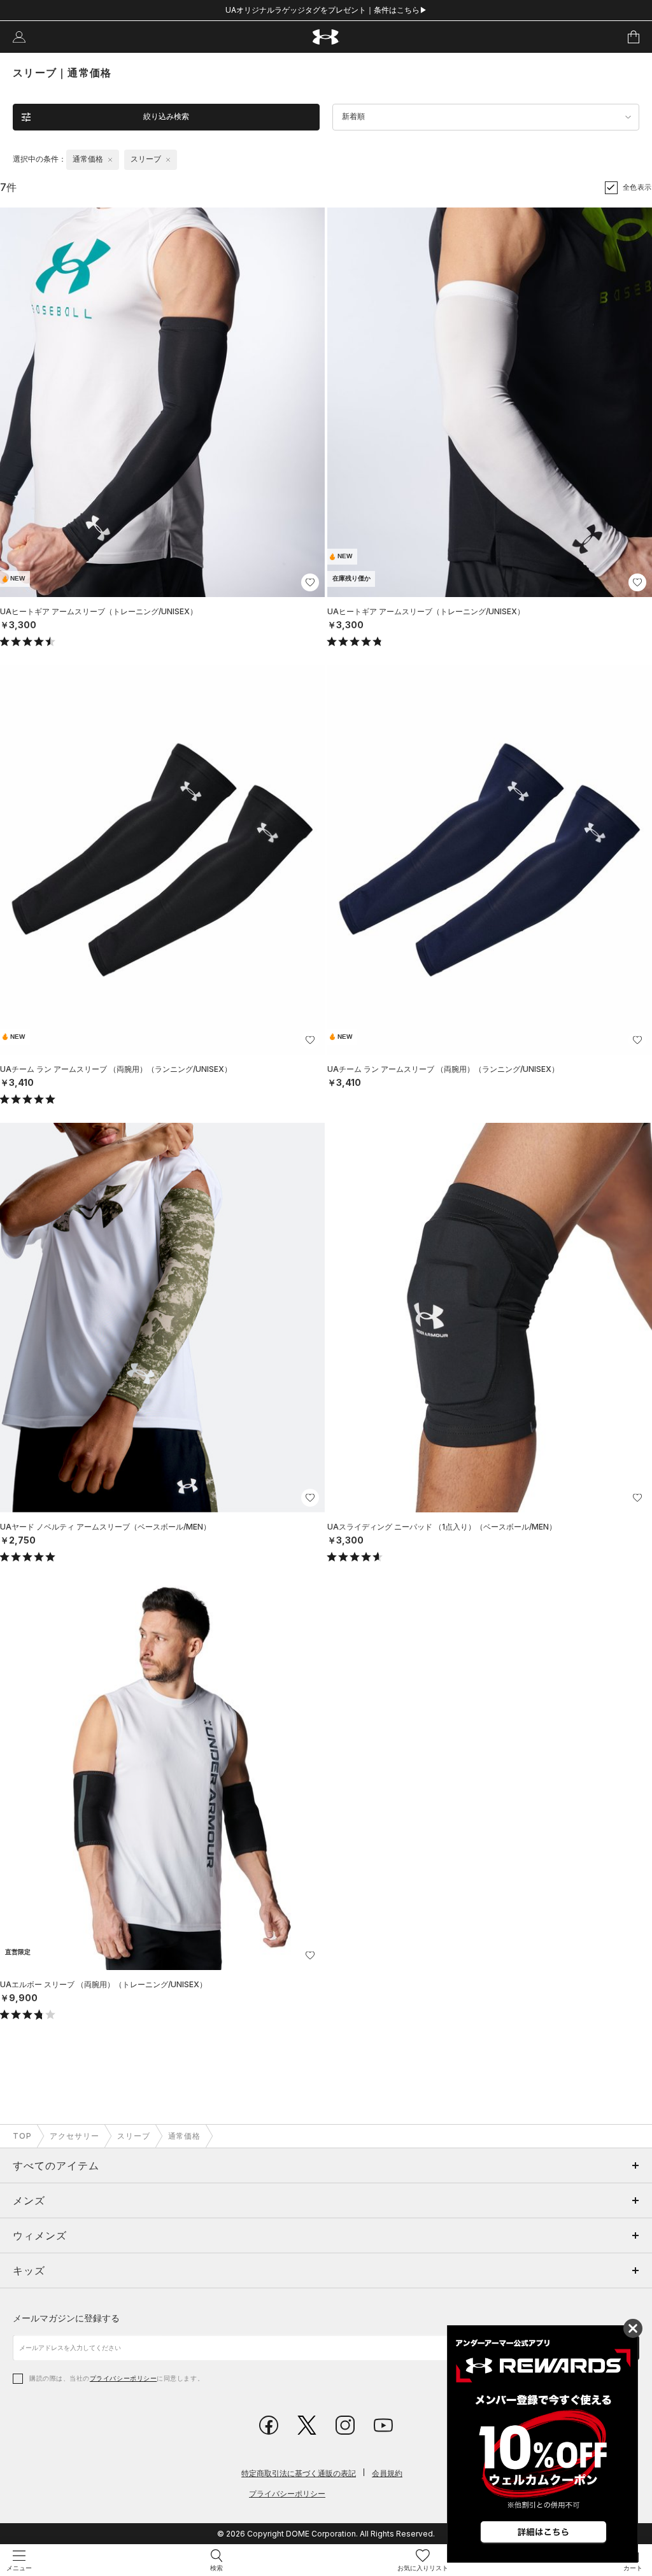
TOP (22, 2136)
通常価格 (185, 2136)
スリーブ (134, 2136)
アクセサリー (74, 2136)
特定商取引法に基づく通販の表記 (299, 2473)
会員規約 (387, 2473)
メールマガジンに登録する (66, 2318)
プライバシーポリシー (123, 2378)
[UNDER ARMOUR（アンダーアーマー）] (326, 37)
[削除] (110, 160)
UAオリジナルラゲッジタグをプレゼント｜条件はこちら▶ (326, 10)
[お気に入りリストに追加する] (310, 582)
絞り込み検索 (166, 116)
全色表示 (637, 187)
